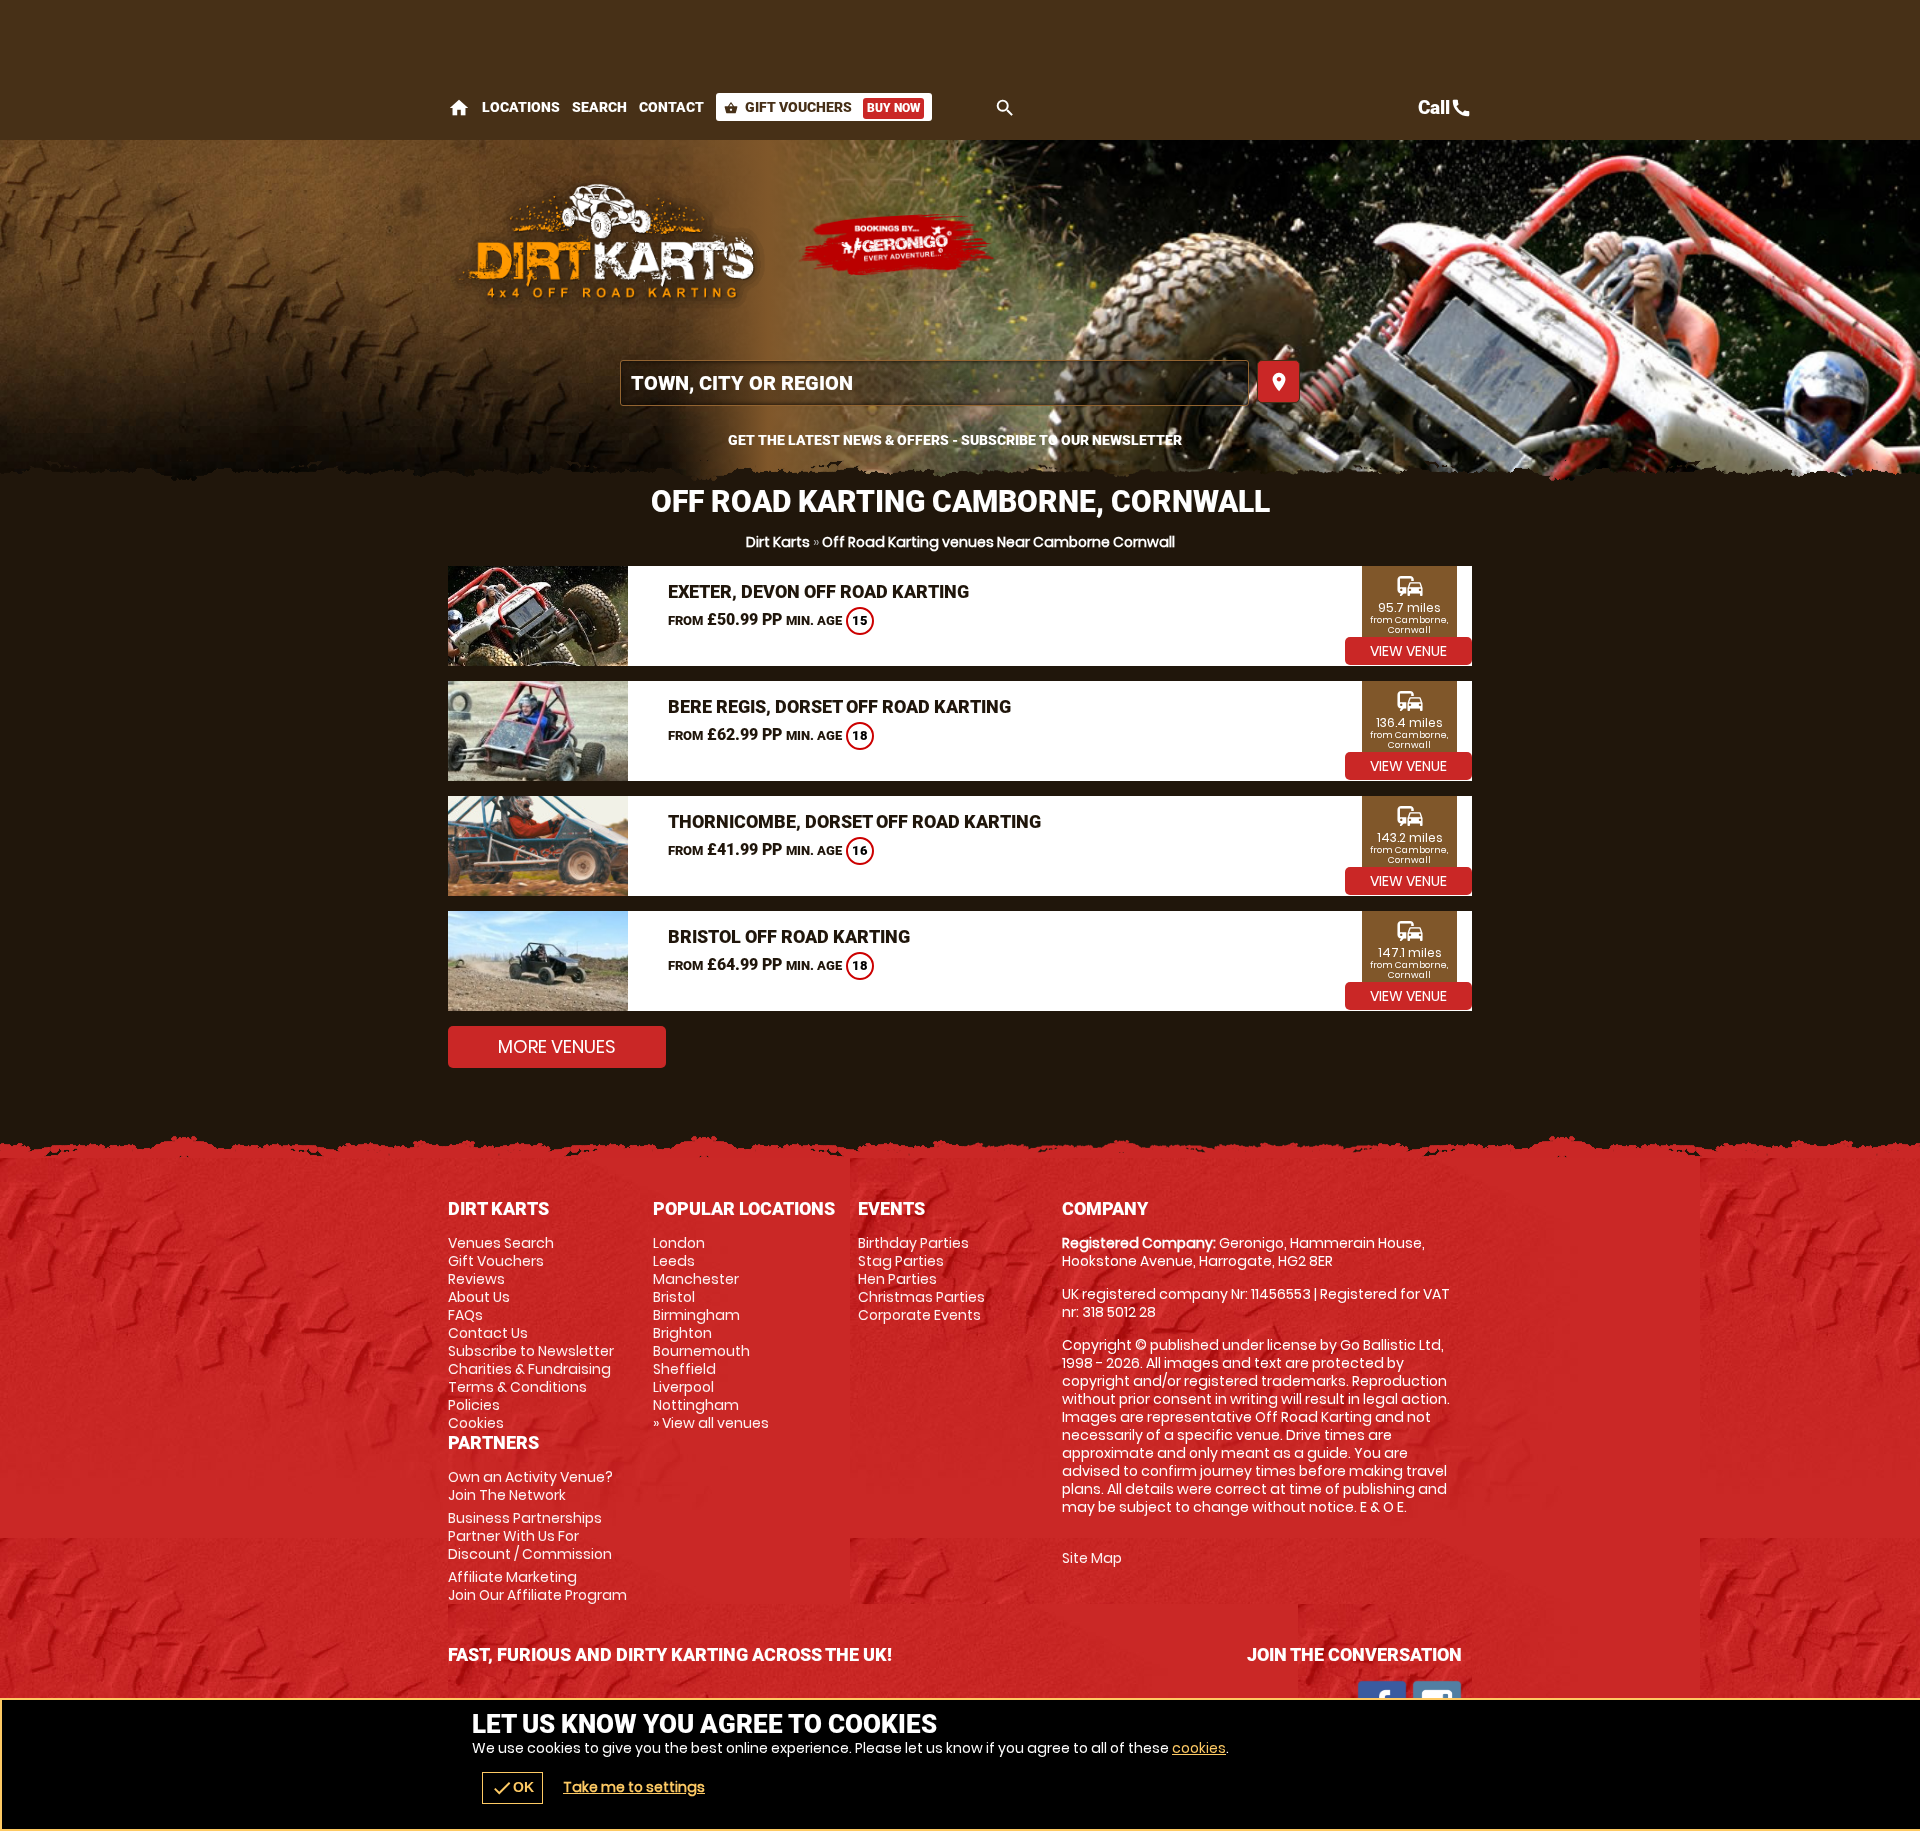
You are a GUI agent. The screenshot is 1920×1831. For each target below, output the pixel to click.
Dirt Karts (778, 542)
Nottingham (696, 1405)
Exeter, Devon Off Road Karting (818, 591)
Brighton (682, 1333)
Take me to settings (634, 1787)
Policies (474, 1405)
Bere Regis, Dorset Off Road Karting (839, 706)
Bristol (674, 1297)
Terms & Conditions (517, 1387)
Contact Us (488, 1333)
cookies (1199, 1748)
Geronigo (898, 245)
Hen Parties (897, 1279)
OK (512, 1788)
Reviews (476, 1279)
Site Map (1092, 1558)
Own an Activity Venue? (530, 1486)
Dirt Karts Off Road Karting (613, 245)
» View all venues (711, 1423)
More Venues (557, 1046)
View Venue (1408, 651)
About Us (479, 1297)
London (679, 1243)
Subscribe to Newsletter (531, 1351)
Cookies (476, 1423)
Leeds (674, 1261)
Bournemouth (701, 1351)
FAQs (465, 1315)
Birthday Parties (913, 1243)
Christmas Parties (921, 1297)
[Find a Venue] (934, 383)
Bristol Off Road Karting (789, 936)
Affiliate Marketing (537, 1586)
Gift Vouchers (822, 107)
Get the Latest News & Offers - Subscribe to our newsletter (955, 440)
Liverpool (683, 1387)
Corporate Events (919, 1315)
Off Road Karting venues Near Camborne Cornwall (998, 542)
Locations (521, 107)
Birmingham (696, 1315)
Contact (671, 107)
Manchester (696, 1279)
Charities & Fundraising (529, 1369)
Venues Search (501, 1243)
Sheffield (684, 1369)
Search (599, 107)
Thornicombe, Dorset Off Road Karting (854, 821)
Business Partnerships (530, 1536)
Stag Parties (901, 1261)
